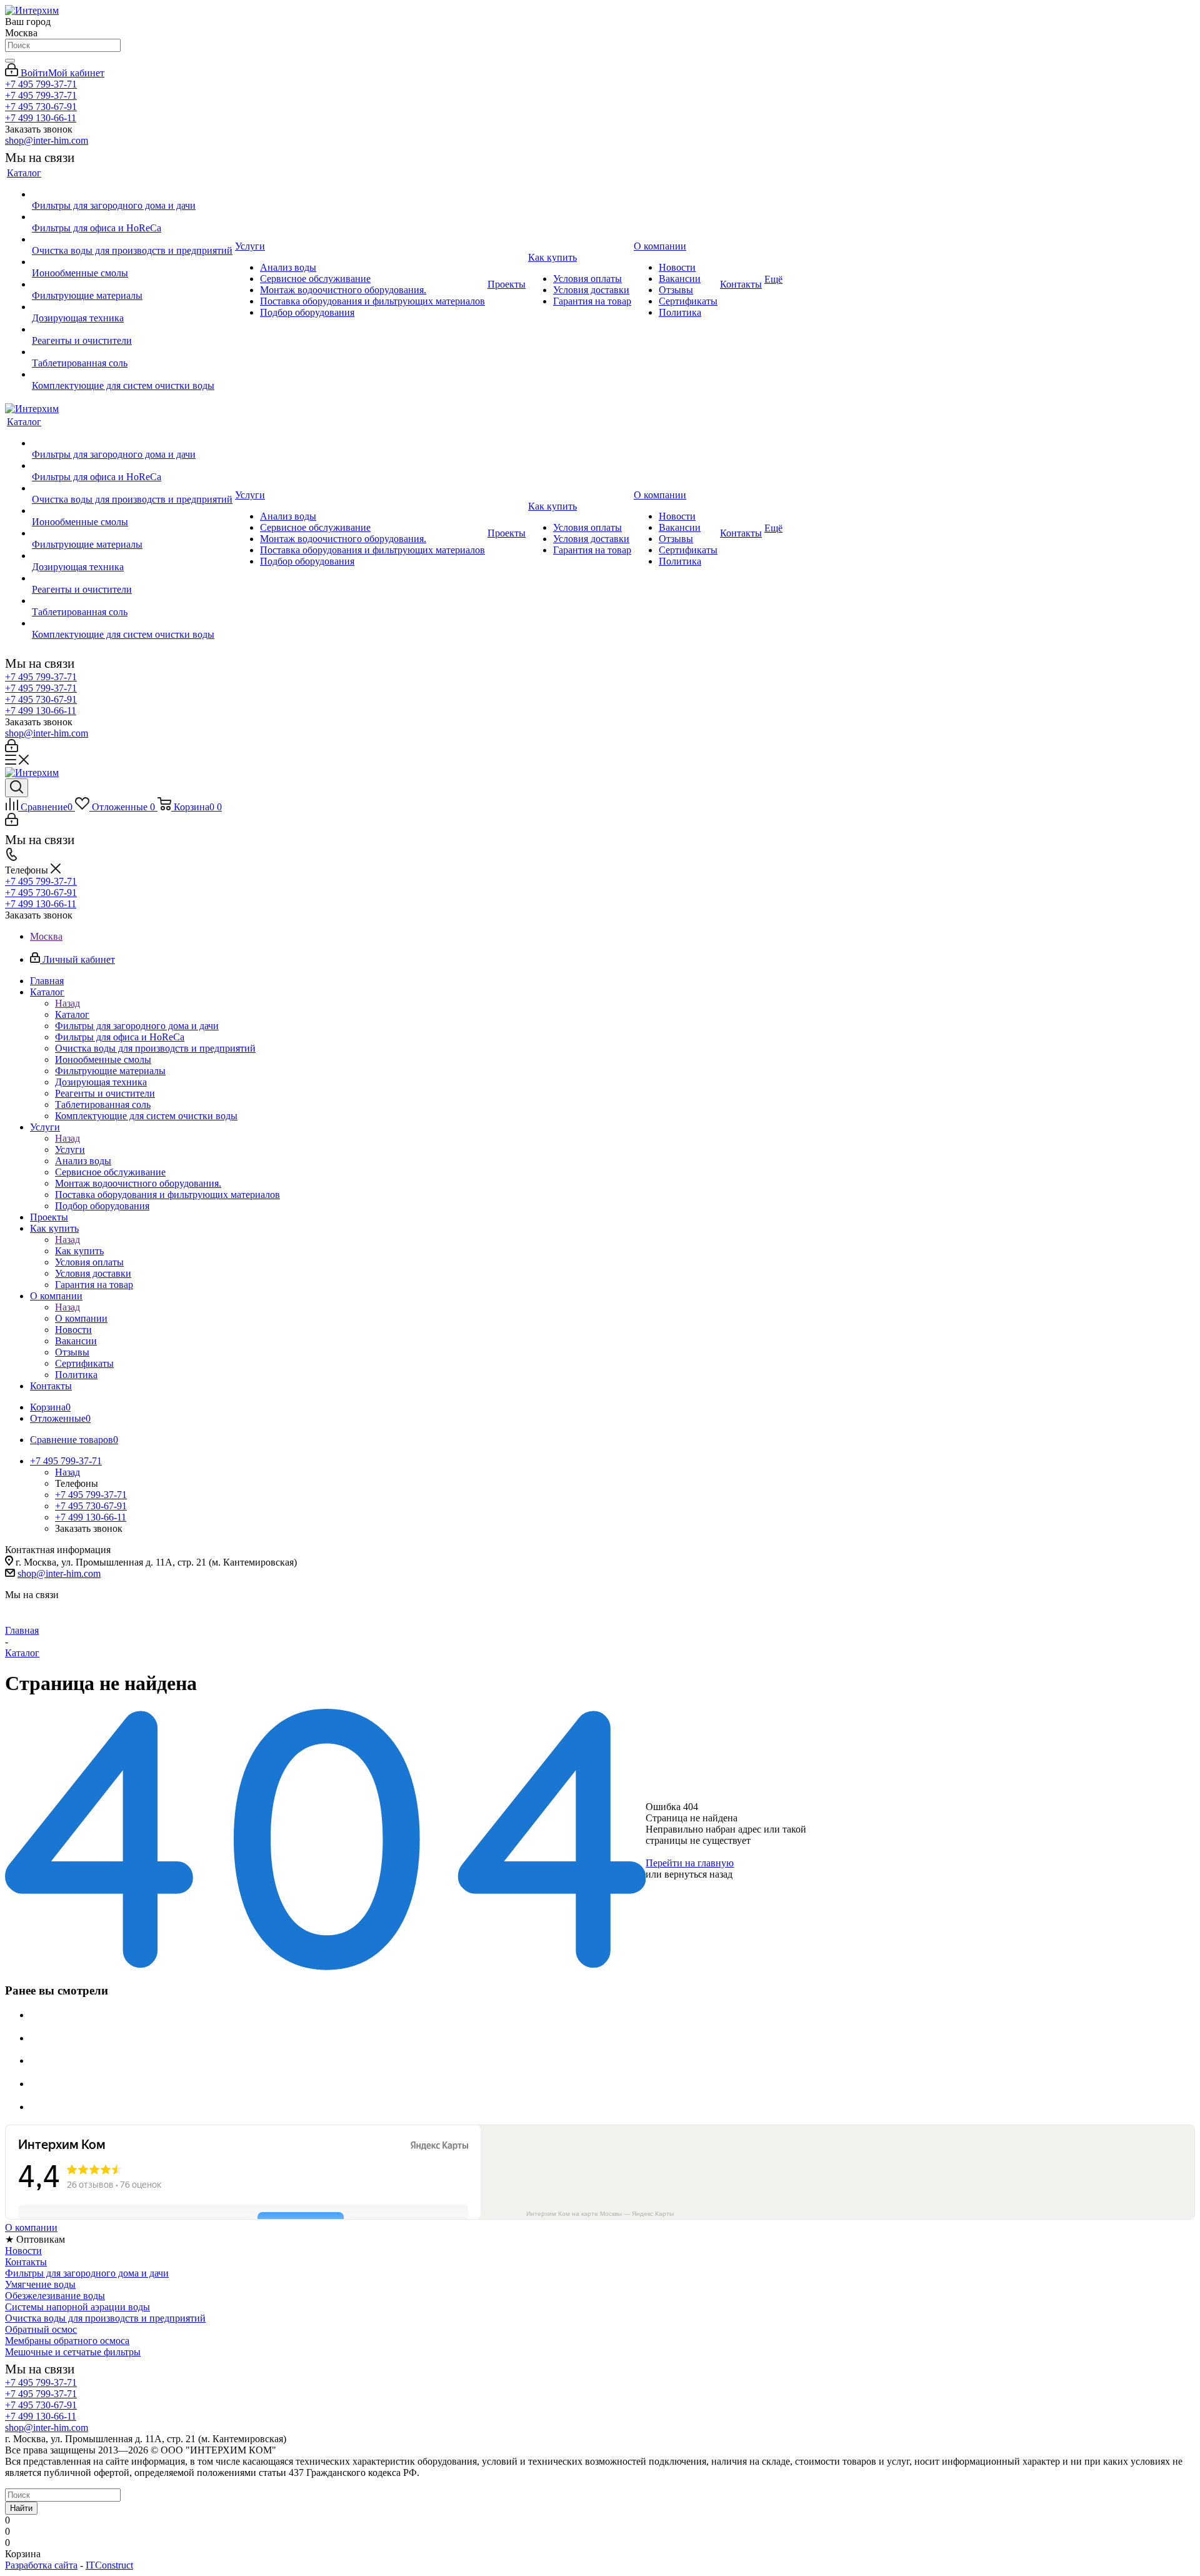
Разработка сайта (41, 2565)
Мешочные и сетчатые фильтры (73, 2352)
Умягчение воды (40, 2284)
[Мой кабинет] (12, 749)
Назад (67, 1003)
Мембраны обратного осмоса (67, 2341)
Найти (21, 2508)
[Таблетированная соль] (132, 352)
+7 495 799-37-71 (41, 84)
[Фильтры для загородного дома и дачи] (132, 194)
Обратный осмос (41, 2329)
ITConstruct (109, 2565)
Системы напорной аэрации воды (77, 2307)
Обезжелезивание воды (55, 2296)
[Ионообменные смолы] (132, 262)
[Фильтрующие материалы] (132, 284)
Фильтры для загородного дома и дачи (87, 2273)
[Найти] (10, 61)
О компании (81, 1318)
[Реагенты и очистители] (132, 330)
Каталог (72, 1014)
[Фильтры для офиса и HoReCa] (132, 217)
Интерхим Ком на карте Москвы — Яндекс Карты (600, 2214)
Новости (23, 2251)
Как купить (79, 1251)
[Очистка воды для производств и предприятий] (132, 239)
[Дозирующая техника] (132, 307)
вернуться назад (698, 1874)
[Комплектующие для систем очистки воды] (132, 375)
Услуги (70, 1150)
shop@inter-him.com (47, 140)
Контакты (26, 2262)
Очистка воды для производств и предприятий (105, 2318)
